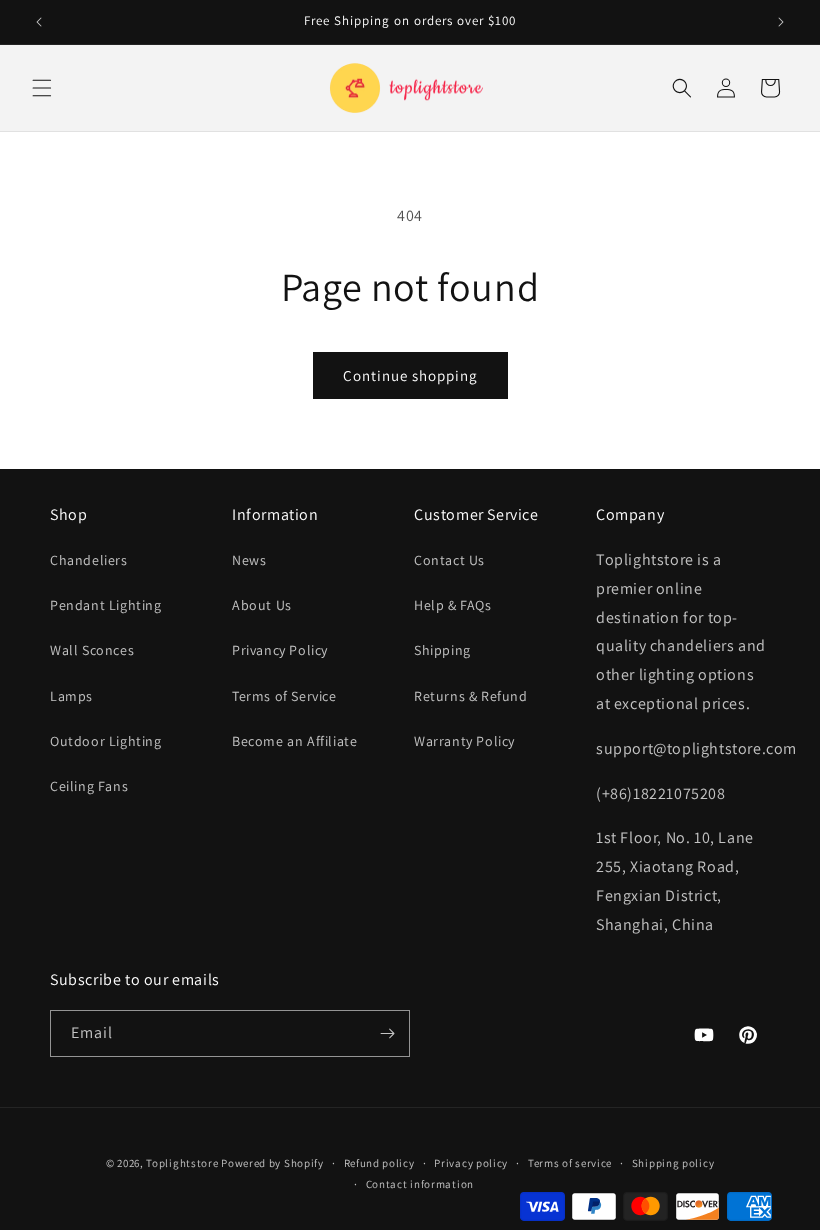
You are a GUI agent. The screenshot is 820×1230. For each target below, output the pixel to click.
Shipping (442, 650)
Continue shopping (410, 375)
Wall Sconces (92, 650)
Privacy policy (471, 1163)
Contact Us (449, 560)
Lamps (71, 696)
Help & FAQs (453, 605)
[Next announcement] (781, 22)
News (249, 560)
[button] (42, 88)
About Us (262, 605)
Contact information (420, 1184)
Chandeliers (89, 560)
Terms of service (570, 1163)
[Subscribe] (387, 1033)
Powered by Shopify (272, 1163)
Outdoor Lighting (106, 741)
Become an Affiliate (294, 741)
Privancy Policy (280, 650)
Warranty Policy (464, 741)
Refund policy (379, 1163)
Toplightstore (182, 1163)
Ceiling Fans (89, 786)
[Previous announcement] (39, 22)
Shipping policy (673, 1163)
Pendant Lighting (106, 605)
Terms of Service (284, 696)
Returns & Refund (471, 696)
